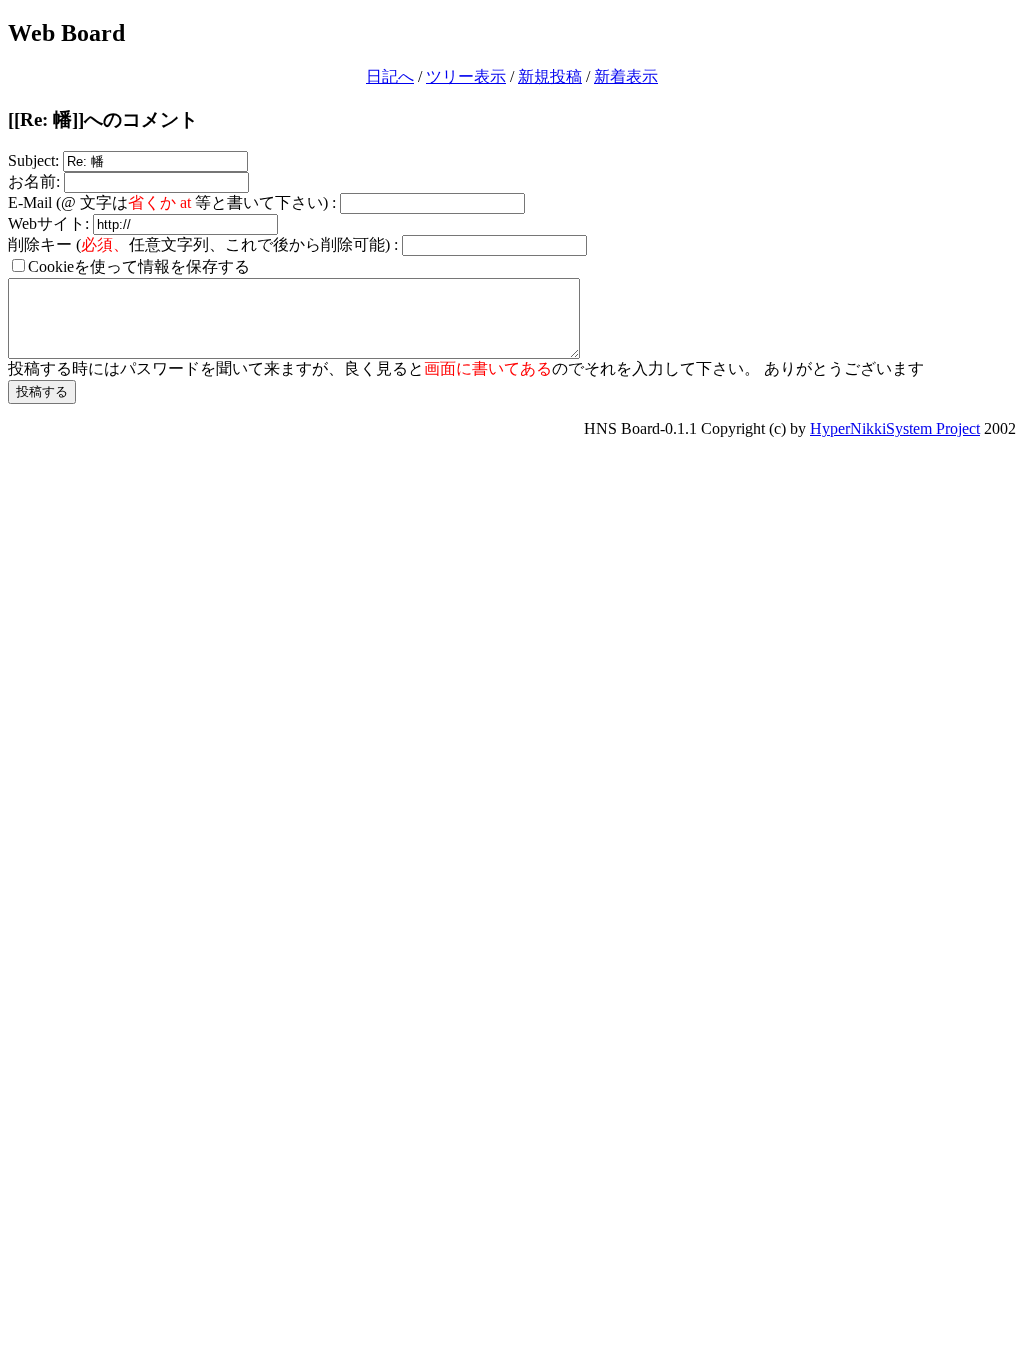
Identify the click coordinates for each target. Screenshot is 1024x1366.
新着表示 (626, 76)
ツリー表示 (466, 76)
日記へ (390, 76)
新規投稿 (550, 76)
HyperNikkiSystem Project (895, 428)
